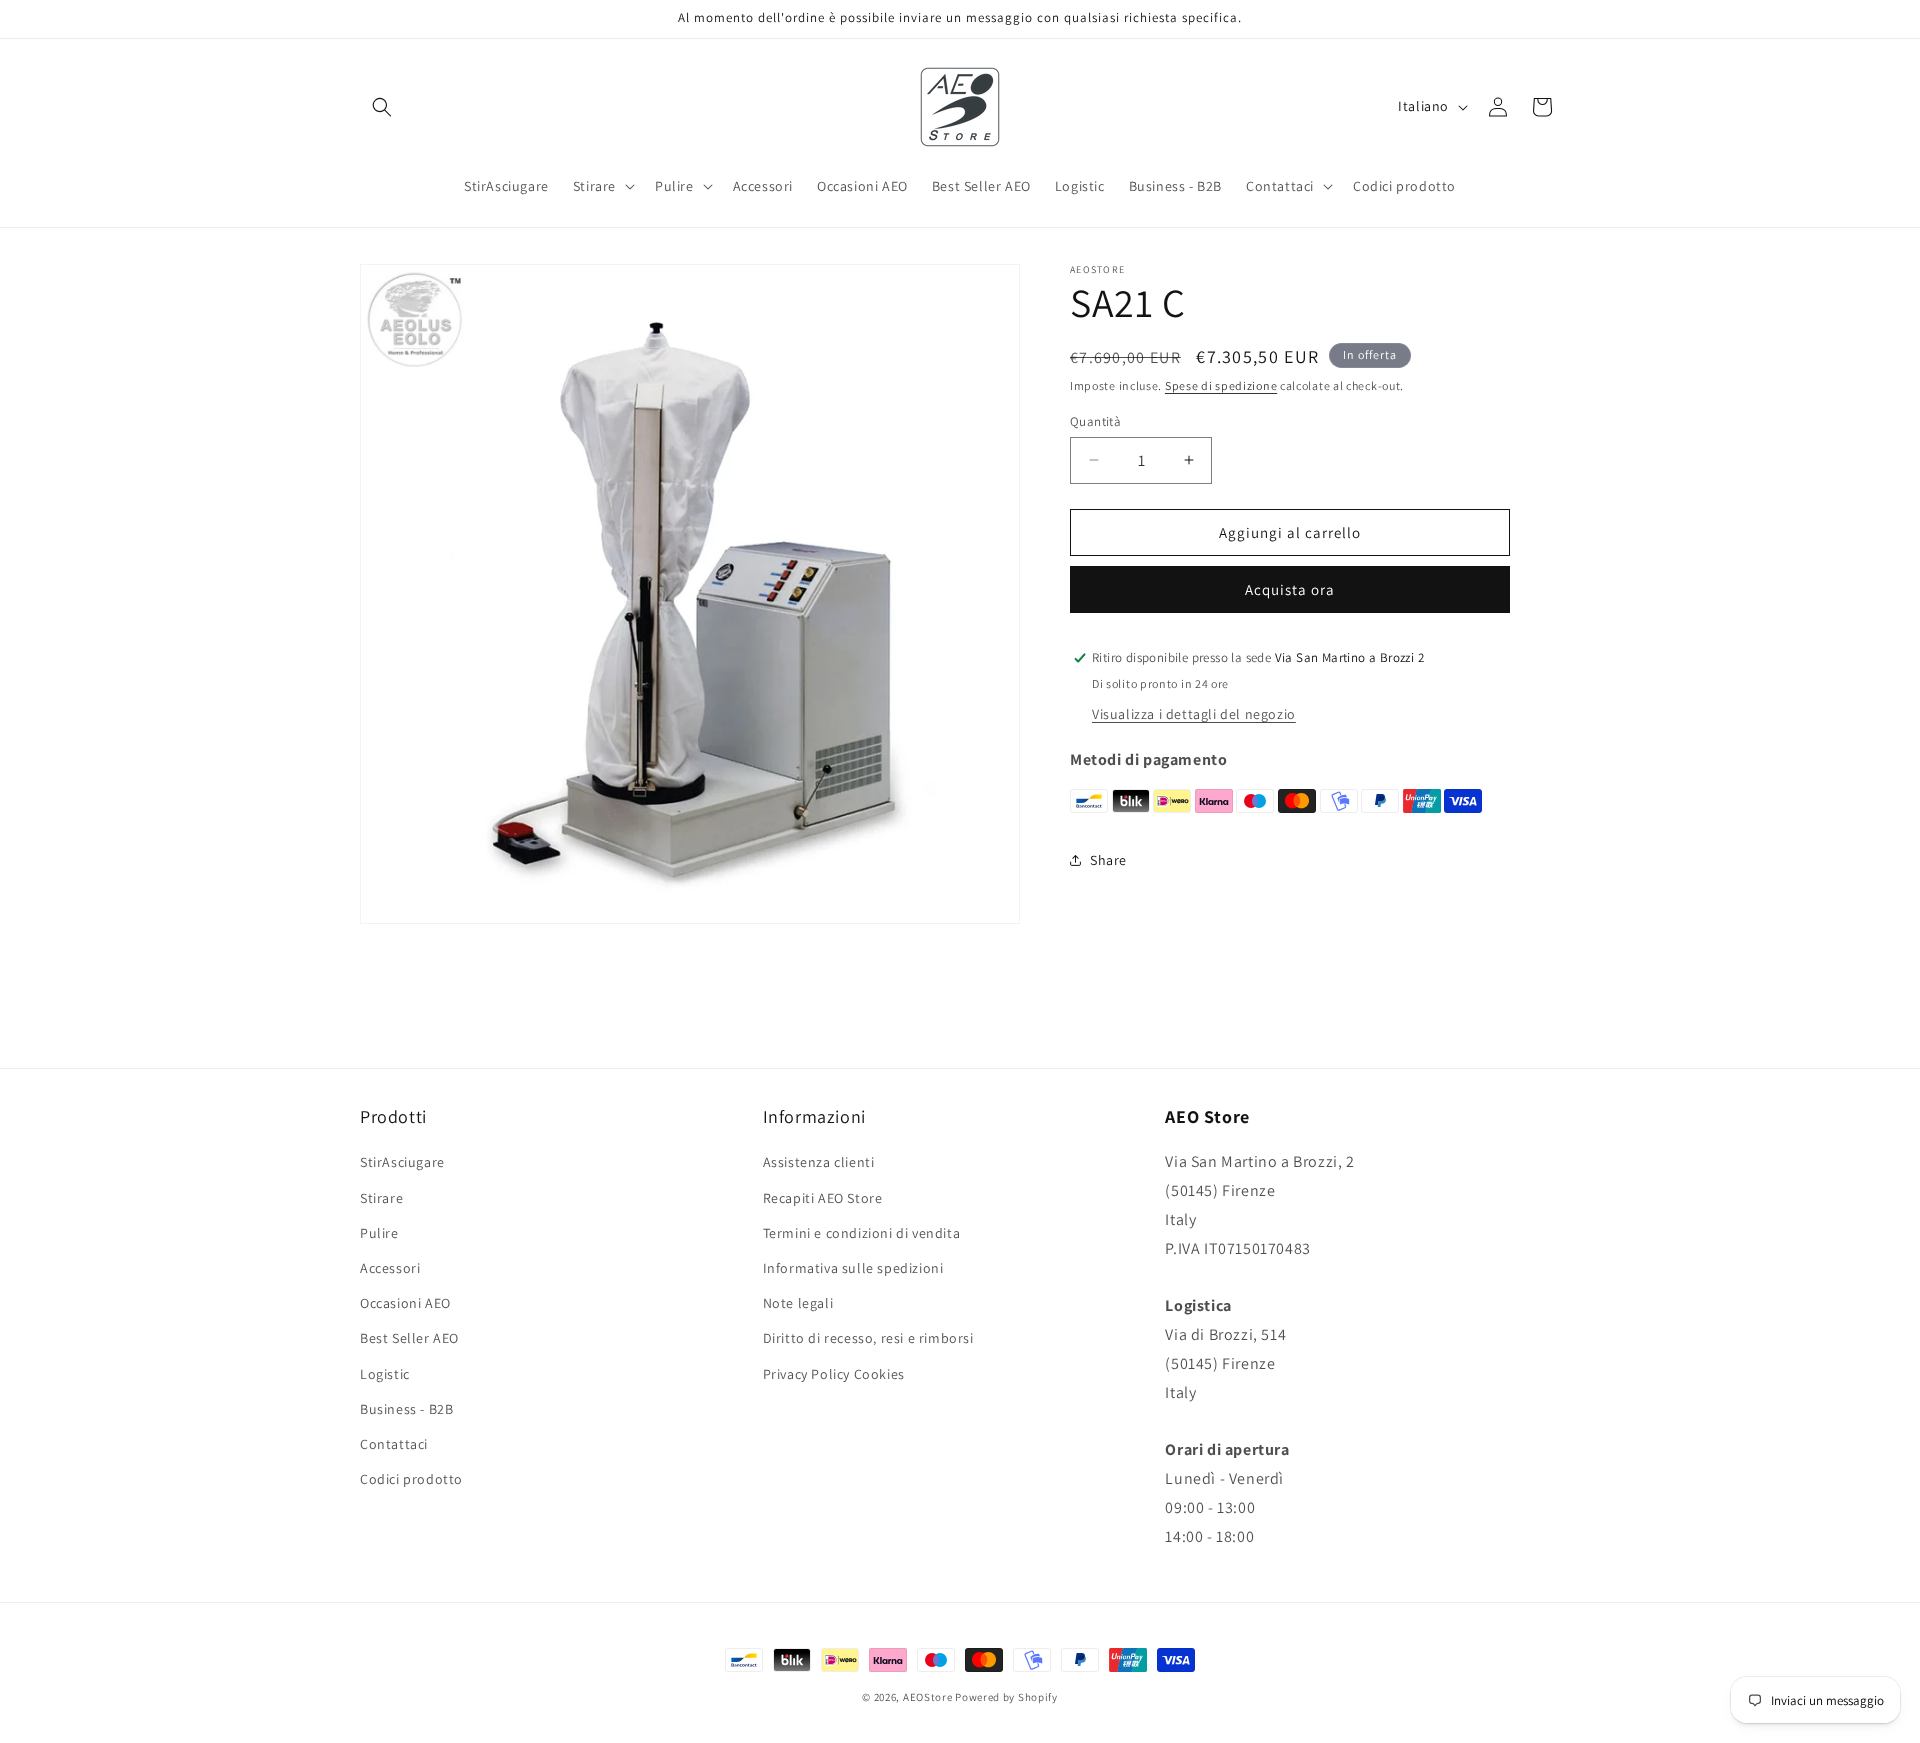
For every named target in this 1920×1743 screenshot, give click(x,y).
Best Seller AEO (409, 1338)
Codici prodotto (411, 1479)
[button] (382, 107)
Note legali (798, 1303)
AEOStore (928, 1697)
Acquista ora (1290, 589)
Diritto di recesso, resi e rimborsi (868, 1338)
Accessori (390, 1268)
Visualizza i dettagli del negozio (1194, 713)
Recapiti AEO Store (823, 1198)
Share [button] (1108, 859)
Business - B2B (406, 1409)
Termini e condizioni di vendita (862, 1233)
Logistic (385, 1374)
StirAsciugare (402, 1162)
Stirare (381, 1198)
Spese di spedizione (1221, 385)
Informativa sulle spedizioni (853, 1268)
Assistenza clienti (819, 1162)
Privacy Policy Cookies (834, 1374)
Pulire (379, 1233)
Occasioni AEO (405, 1303)
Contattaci (394, 1444)
